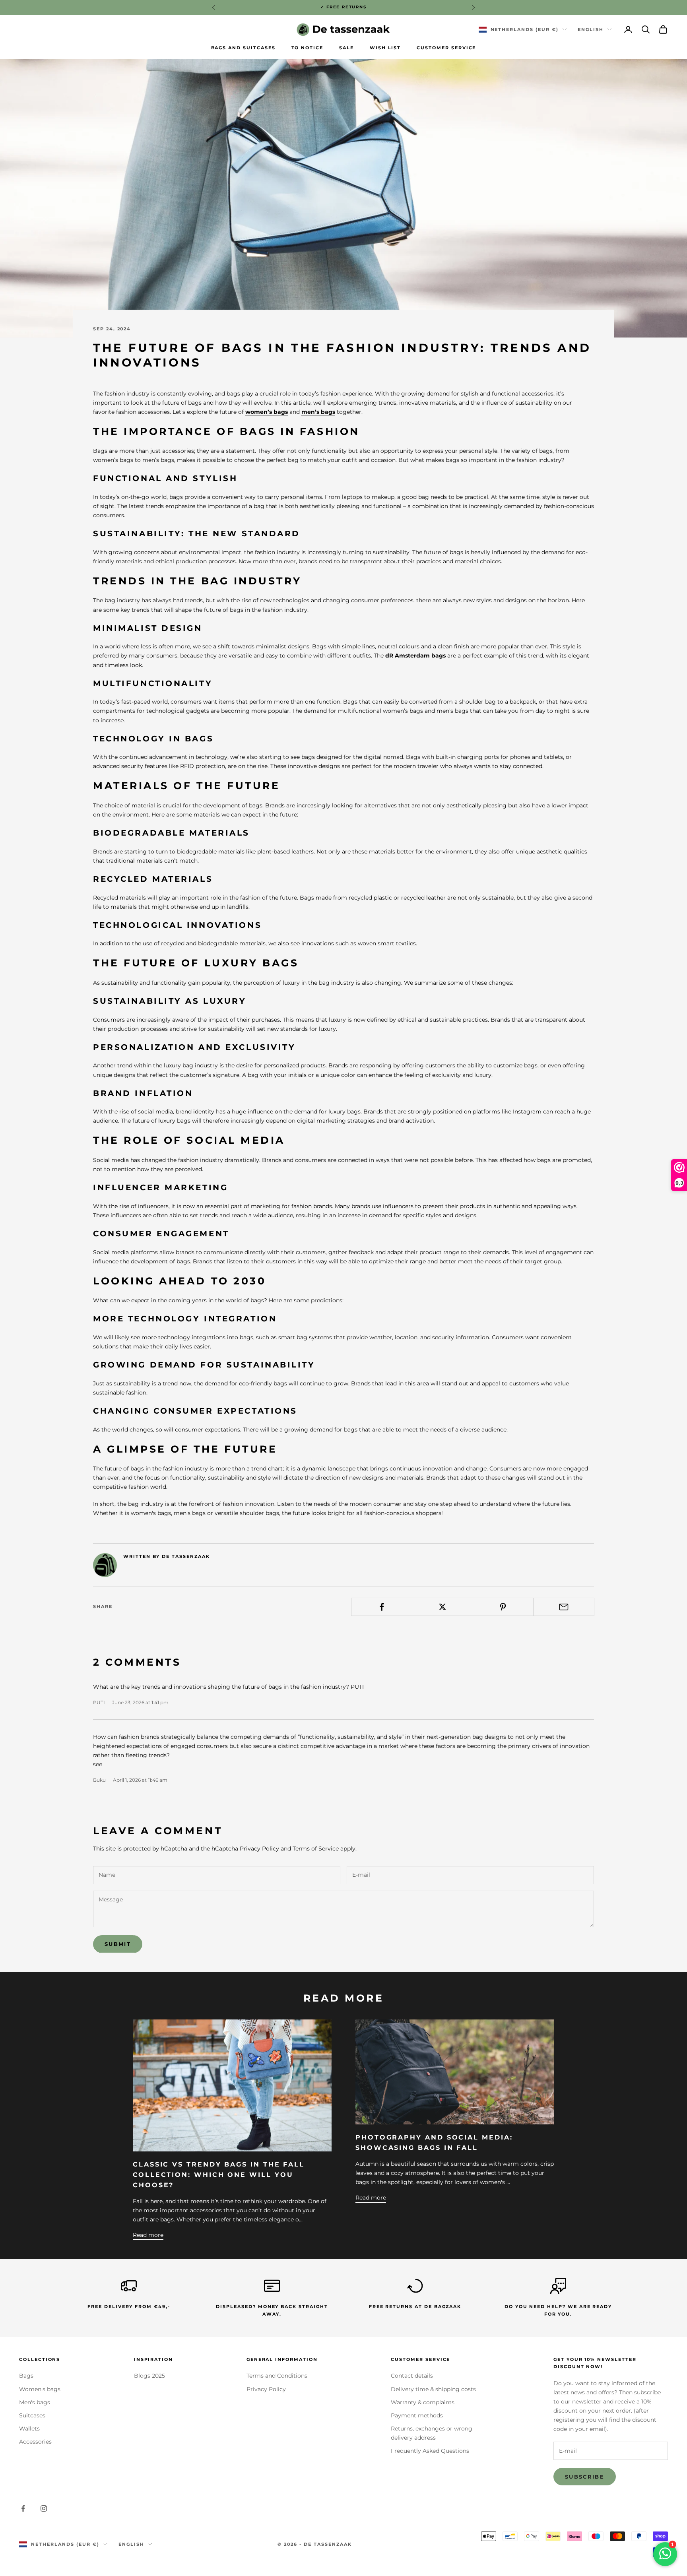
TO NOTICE (308, 48)
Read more (148, 2235)
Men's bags (35, 2402)
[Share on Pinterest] (503, 1607)
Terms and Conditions (277, 2376)
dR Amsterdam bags (415, 656)
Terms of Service (316, 1849)
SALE (346, 48)
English (591, 29)
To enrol (599, 2541)
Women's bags (40, 2389)
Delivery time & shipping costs (433, 2389)
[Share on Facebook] (382, 1607)
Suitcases (32, 2415)
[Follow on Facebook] (23, 2508)
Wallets (29, 2429)
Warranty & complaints (423, 2402)
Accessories (35, 2442)
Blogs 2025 (149, 2376)
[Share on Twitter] (442, 1607)
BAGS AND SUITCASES (243, 48)
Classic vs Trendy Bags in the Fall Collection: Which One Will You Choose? (219, 2174)
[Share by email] (564, 1607)
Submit (118, 1944)
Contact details (412, 2376)
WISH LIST (385, 48)
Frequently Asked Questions (430, 2451)
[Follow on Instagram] (44, 2508)
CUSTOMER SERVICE (446, 48)
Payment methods (417, 2415)
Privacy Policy (259, 1849)
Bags (26, 2376)
